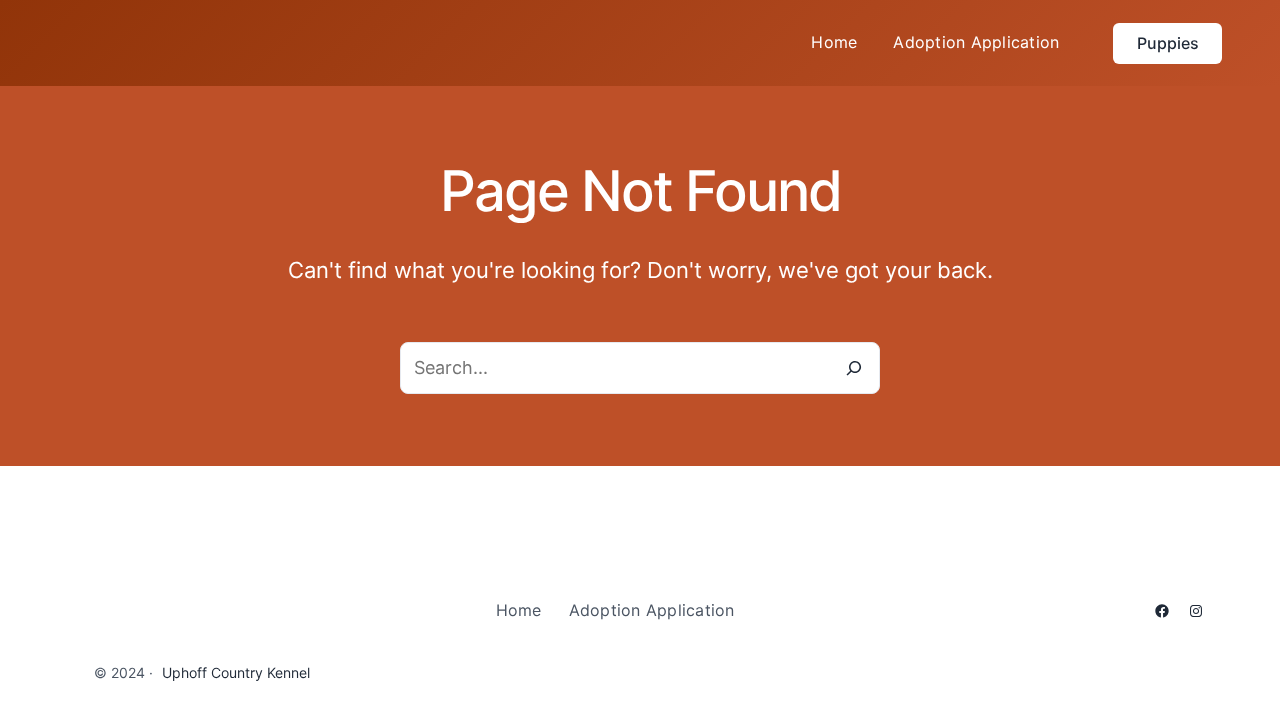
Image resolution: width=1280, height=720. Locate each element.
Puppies (1168, 43)
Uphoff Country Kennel (236, 672)
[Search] (854, 368)
